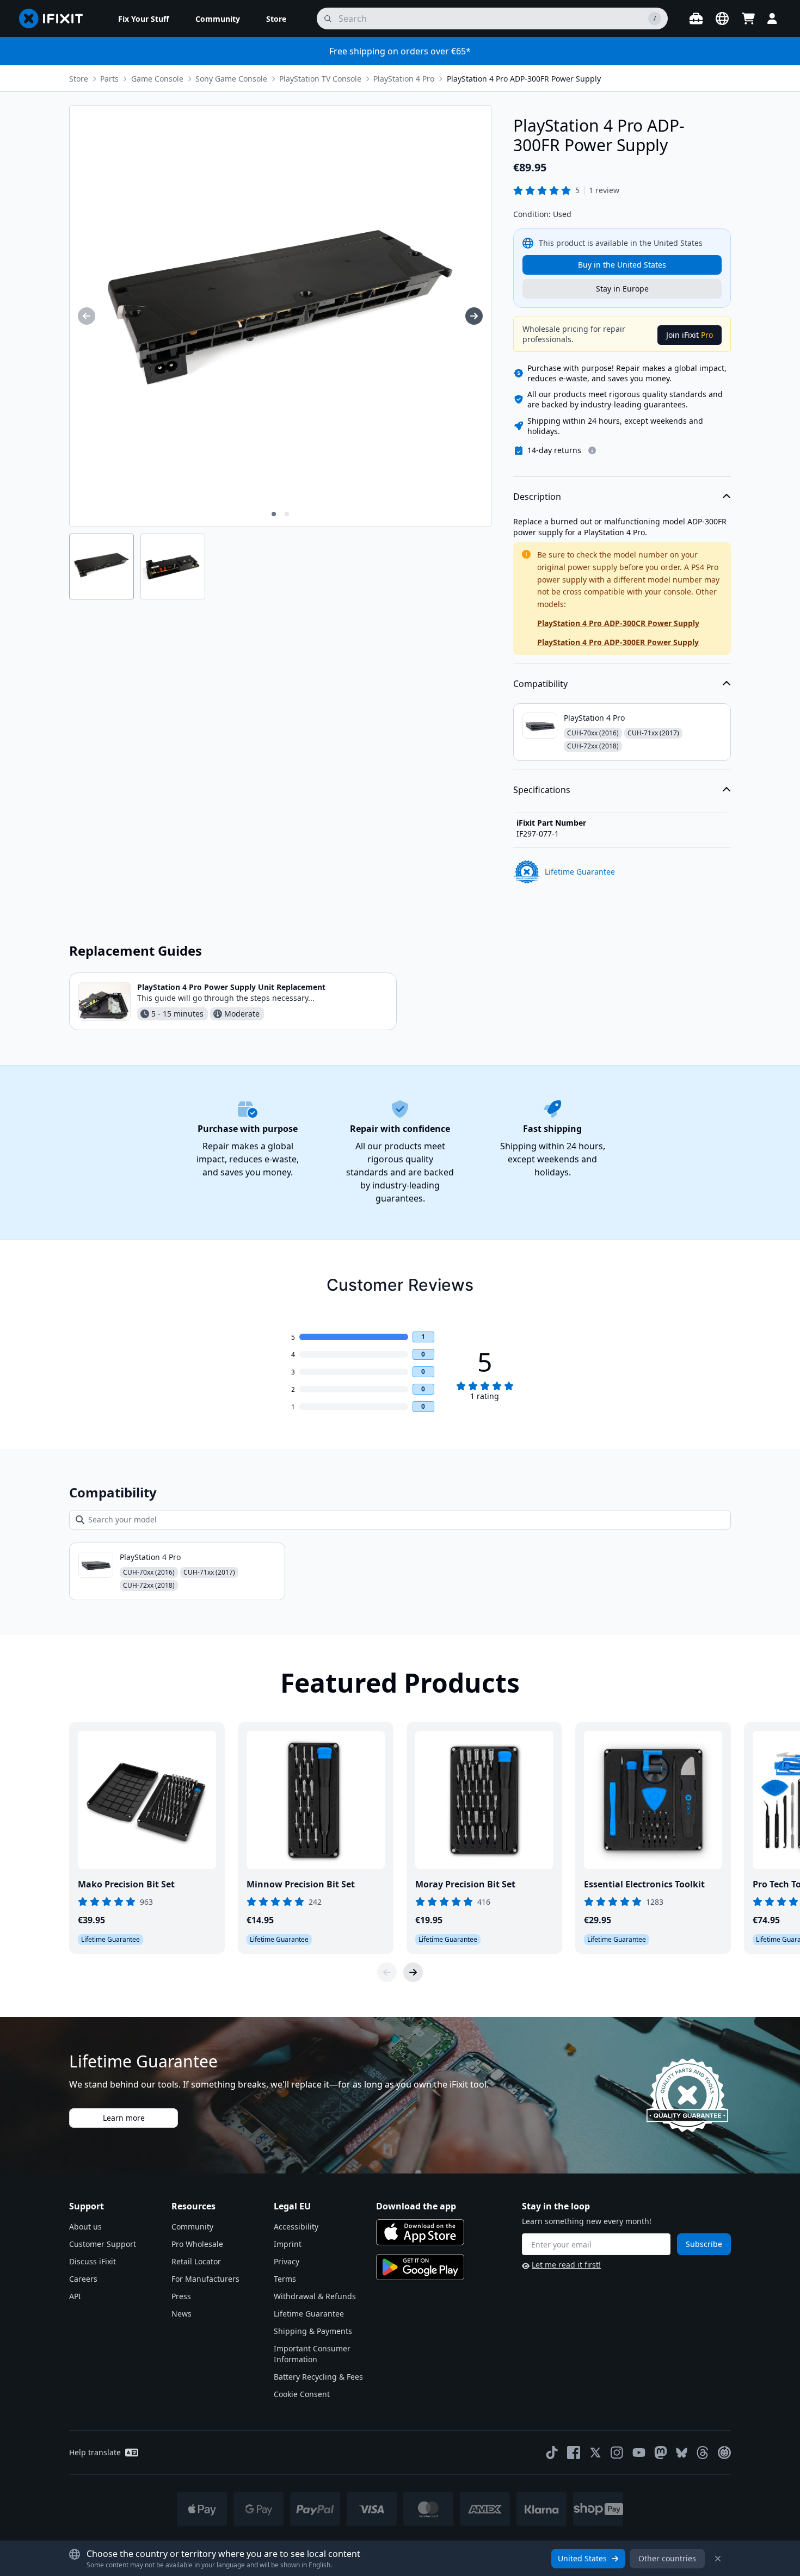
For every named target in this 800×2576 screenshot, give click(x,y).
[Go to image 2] (287, 514)
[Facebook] (574, 2453)
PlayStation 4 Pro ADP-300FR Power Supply (524, 79)
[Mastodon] (661, 2453)
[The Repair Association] (724, 2453)
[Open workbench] (696, 18)
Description (537, 497)
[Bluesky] (682, 2453)
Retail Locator (196, 2261)
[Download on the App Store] (420, 2232)
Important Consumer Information (312, 2354)
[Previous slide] (387, 1972)
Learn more (124, 2118)
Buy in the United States (622, 265)
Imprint (288, 2244)
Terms (285, 2279)
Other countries (667, 2558)
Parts (109, 79)
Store (79, 79)
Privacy (287, 2261)
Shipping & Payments (313, 2331)
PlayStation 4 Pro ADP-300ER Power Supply (618, 642)
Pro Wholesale (197, 2244)
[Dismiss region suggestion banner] (718, 2559)
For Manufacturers (205, 2279)
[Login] (772, 18)
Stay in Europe (622, 289)
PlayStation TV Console (320, 79)
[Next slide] (413, 1972)
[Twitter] (595, 2453)
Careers (83, 2279)
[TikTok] (552, 2453)
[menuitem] (144, 18)
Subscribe (704, 2244)
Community (192, 2227)
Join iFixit (690, 335)
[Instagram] (617, 2453)
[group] (87, 316)
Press (181, 2296)
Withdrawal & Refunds (315, 2296)
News (181, 2314)
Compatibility (540, 684)
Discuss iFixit (93, 2261)
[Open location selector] (722, 18)
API (75, 2296)
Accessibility (296, 2227)
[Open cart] (748, 18)
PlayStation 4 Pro (404, 79)
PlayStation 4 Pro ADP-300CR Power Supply (618, 623)
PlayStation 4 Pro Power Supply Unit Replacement (231, 987)
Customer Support (103, 2244)
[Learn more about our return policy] (592, 450)
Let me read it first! (566, 2265)
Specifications (542, 790)
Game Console (157, 79)
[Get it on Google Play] (420, 2267)
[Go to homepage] (56, 18)
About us (85, 2227)
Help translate (95, 2452)
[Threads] (703, 2453)
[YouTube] (639, 2453)
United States (582, 2558)
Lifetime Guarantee (309, 2314)
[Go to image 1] (274, 514)
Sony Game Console (231, 79)
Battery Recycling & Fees (318, 2377)
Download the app (416, 2206)
